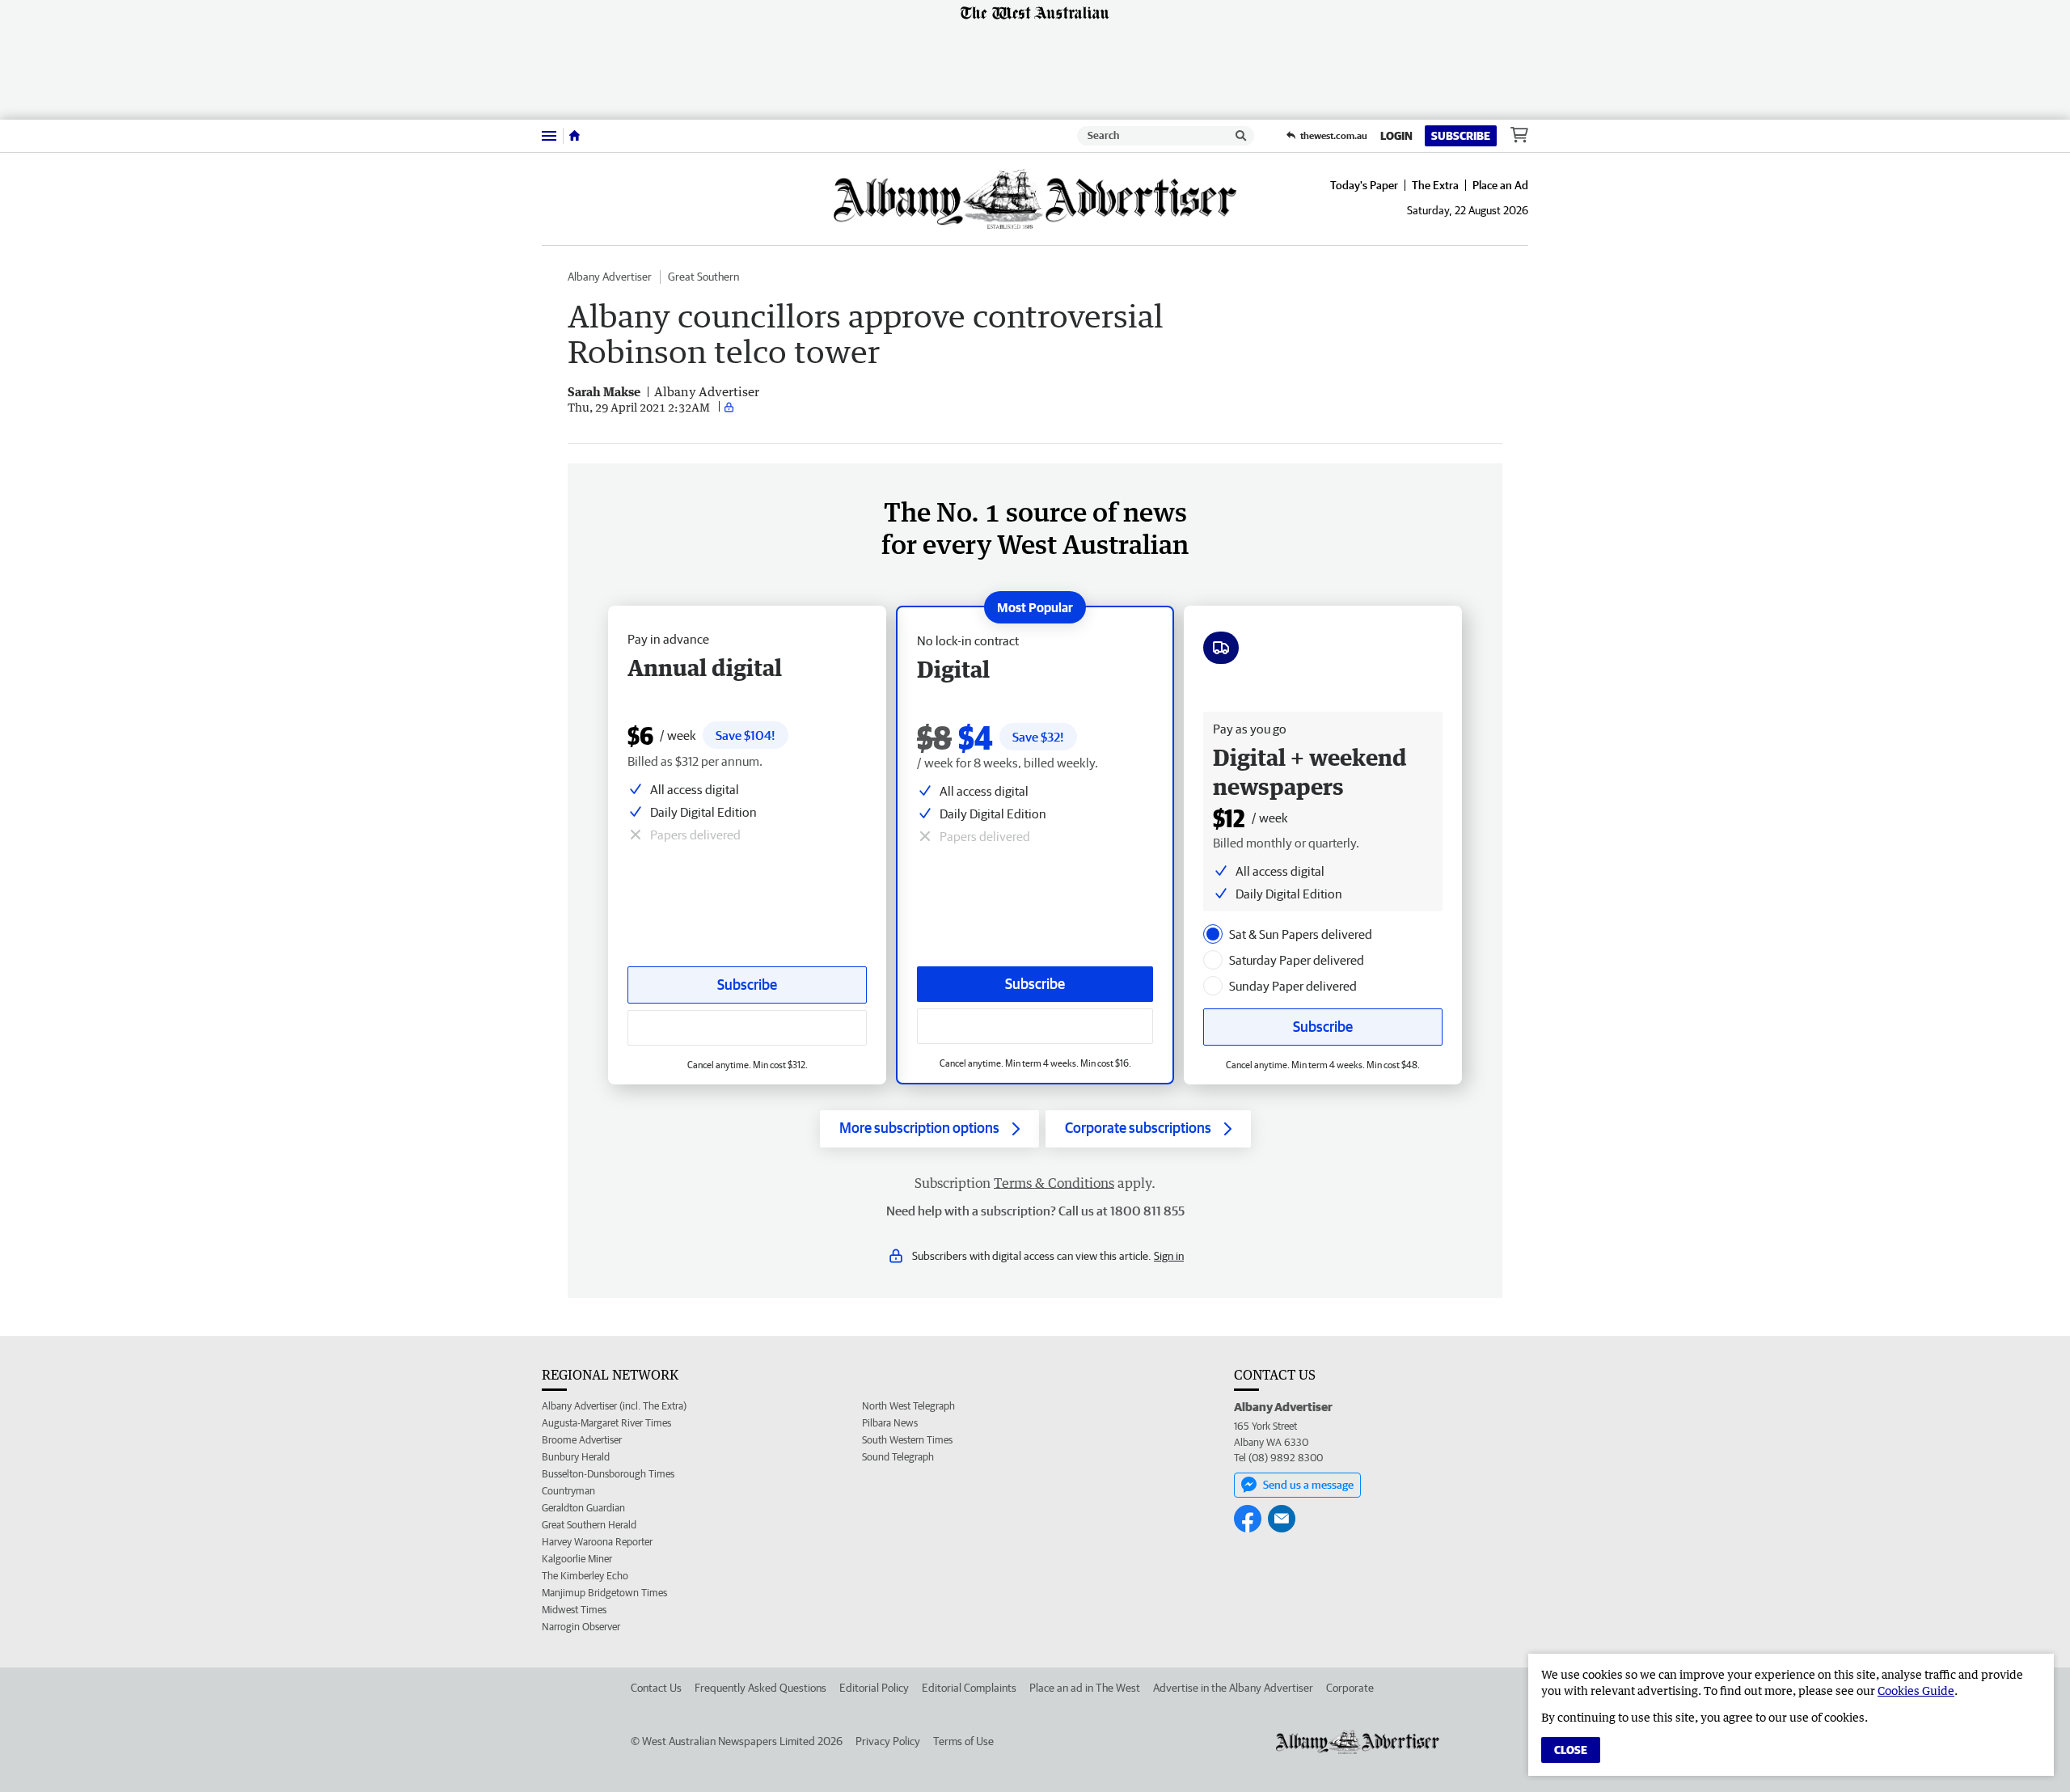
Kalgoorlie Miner (577, 1559)
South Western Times (907, 1440)
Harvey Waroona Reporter (597, 1542)
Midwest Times (574, 1610)
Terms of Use (963, 1741)
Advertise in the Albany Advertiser (1233, 1688)
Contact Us (656, 1688)
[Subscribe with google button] (1035, 1026)
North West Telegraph (908, 1406)
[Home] (575, 136)
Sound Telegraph (898, 1457)
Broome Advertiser (582, 1440)
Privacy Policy (888, 1741)
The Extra (1435, 185)
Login (1396, 136)
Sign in (1169, 1256)
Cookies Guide (1916, 1691)
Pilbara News (890, 1423)
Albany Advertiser (610, 277)
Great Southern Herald (589, 1525)
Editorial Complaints (969, 1688)
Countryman (568, 1491)
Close (1571, 1750)
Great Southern (703, 277)
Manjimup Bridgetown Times (604, 1593)
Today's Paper (1364, 185)
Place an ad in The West (1085, 1688)
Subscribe (1461, 136)
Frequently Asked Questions (760, 1688)
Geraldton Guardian (583, 1508)
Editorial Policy (874, 1688)
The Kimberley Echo (585, 1576)
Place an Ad (1500, 185)
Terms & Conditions (1054, 1183)
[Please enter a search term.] (1241, 136)
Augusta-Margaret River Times (606, 1423)
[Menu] (549, 135)
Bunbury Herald (576, 1457)
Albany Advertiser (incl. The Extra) (614, 1406)
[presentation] (1213, 934)
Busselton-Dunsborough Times (608, 1474)
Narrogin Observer (581, 1627)
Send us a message (1308, 1485)
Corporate (1350, 1688)
